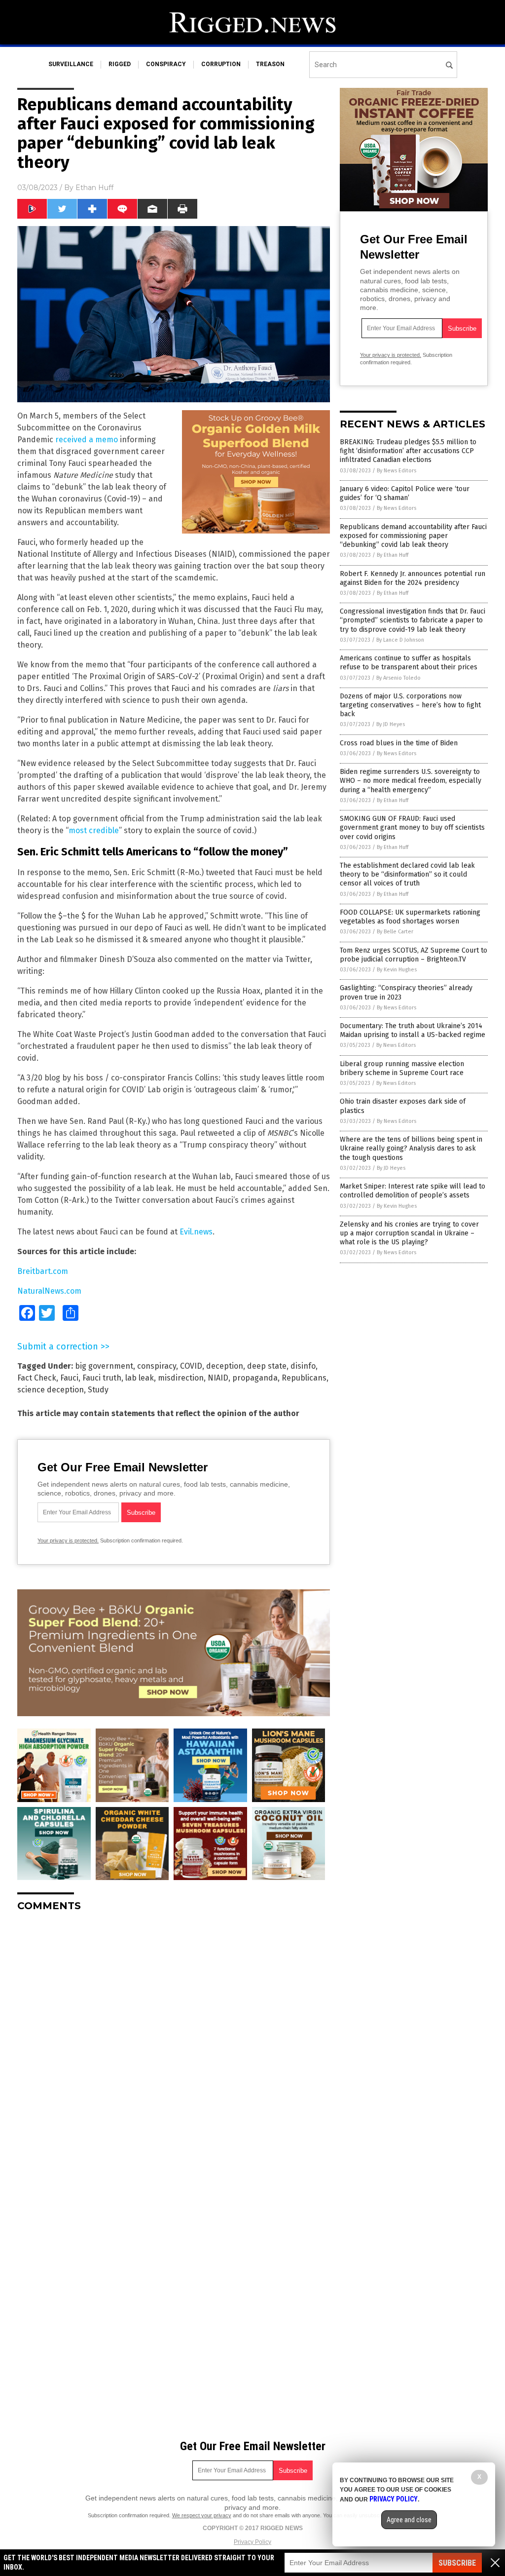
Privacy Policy (252, 2542)
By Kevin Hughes (397, 970)
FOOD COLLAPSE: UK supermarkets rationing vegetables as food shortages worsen (410, 917)
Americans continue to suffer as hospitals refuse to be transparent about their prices (409, 663)
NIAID (218, 1378)
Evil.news (196, 1232)
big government (104, 1366)
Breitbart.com (43, 1271)
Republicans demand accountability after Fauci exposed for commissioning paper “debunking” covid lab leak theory (413, 536)
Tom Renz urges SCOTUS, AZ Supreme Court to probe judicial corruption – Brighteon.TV (414, 955)
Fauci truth (102, 1378)
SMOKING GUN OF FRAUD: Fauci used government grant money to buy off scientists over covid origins (412, 827)
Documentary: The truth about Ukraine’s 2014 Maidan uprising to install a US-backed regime (413, 1030)
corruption (221, 64)
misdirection (181, 1378)
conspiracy (166, 64)
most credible (94, 830)
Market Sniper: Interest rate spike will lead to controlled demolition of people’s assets (413, 1191)
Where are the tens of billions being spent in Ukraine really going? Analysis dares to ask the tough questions (411, 1148)
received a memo (87, 440)
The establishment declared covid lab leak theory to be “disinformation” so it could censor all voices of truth (407, 874)
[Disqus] (174, 2043)
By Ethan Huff (393, 555)
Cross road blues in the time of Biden (399, 743)
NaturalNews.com (49, 1291)
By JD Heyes (391, 724)
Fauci (69, 1378)
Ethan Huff (94, 188)
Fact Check (37, 1378)
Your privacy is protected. (68, 1540)
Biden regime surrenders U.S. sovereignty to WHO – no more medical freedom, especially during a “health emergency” (411, 781)
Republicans (304, 1378)
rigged (120, 64)
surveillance (71, 64)
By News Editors (397, 471)
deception (225, 1366)
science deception (51, 1390)
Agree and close (409, 2520)
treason (270, 64)
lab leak (140, 1378)
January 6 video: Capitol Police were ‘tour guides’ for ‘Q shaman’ (405, 493)
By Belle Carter (395, 932)
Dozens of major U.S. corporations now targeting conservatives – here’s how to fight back (410, 705)
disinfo (303, 1366)
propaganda (255, 1378)
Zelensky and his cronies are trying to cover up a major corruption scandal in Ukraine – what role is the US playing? (409, 1233)
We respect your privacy (202, 2515)
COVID (191, 1366)
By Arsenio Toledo (398, 678)
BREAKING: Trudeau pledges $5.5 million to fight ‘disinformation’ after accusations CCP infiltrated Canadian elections (408, 451)
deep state (267, 1366)
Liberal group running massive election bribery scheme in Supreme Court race (402, 1068)
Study (98, 1390)
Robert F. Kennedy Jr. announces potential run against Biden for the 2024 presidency (413, 578)
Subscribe (457, 2563)
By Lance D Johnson (400, 640)
